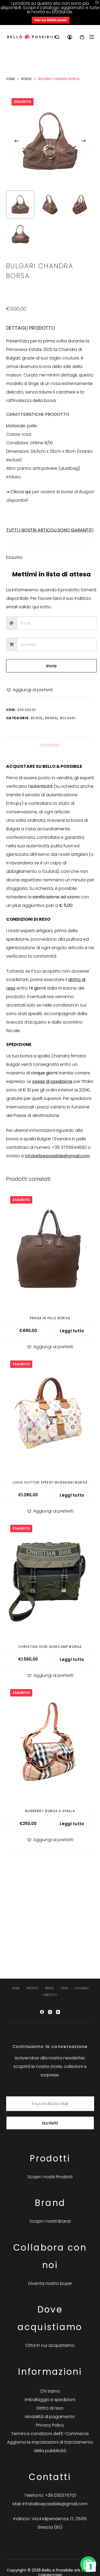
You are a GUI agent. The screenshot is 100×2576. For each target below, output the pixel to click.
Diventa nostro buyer (50, 2283)
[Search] (57, 37)
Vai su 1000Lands (51, 20)
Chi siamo (82, 1988)
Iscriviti (50, 2123)
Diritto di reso (50, 2408)
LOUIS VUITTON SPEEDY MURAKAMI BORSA (50, 1482)
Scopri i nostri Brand (50, 2221)
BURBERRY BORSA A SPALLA (50, 1811)
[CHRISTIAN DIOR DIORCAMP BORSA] (50, 1579)
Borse (37, 718)
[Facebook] (42, 2012)
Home (16, 1988)
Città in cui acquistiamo (50, 2345)
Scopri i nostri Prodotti (50, 2177)
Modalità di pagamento (50, 2417)
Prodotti (32, 1988)
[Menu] (92, 37)
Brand (51, 718)
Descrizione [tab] (50, 745)
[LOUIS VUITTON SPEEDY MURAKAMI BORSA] (50, 1415)
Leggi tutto (72, 1331)
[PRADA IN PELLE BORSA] (50, 1251)
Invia (51, 666)
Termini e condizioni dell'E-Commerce (50, 2434)
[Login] (70, 37)
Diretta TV (50, 1995)
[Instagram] (50, 2012)
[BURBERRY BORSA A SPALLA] (50, 1744)
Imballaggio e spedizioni (50, 2400)
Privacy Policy (50, 2425)
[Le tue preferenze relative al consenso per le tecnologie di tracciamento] (91, 2567)
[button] (29, 690)
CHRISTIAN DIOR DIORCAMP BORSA (50, 1647)
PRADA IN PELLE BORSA (50, 1318)
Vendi (64, 1988)
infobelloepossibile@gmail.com (57, 1156)
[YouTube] (58, 2012)
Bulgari (68, 718)
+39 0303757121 (60, 2495)
